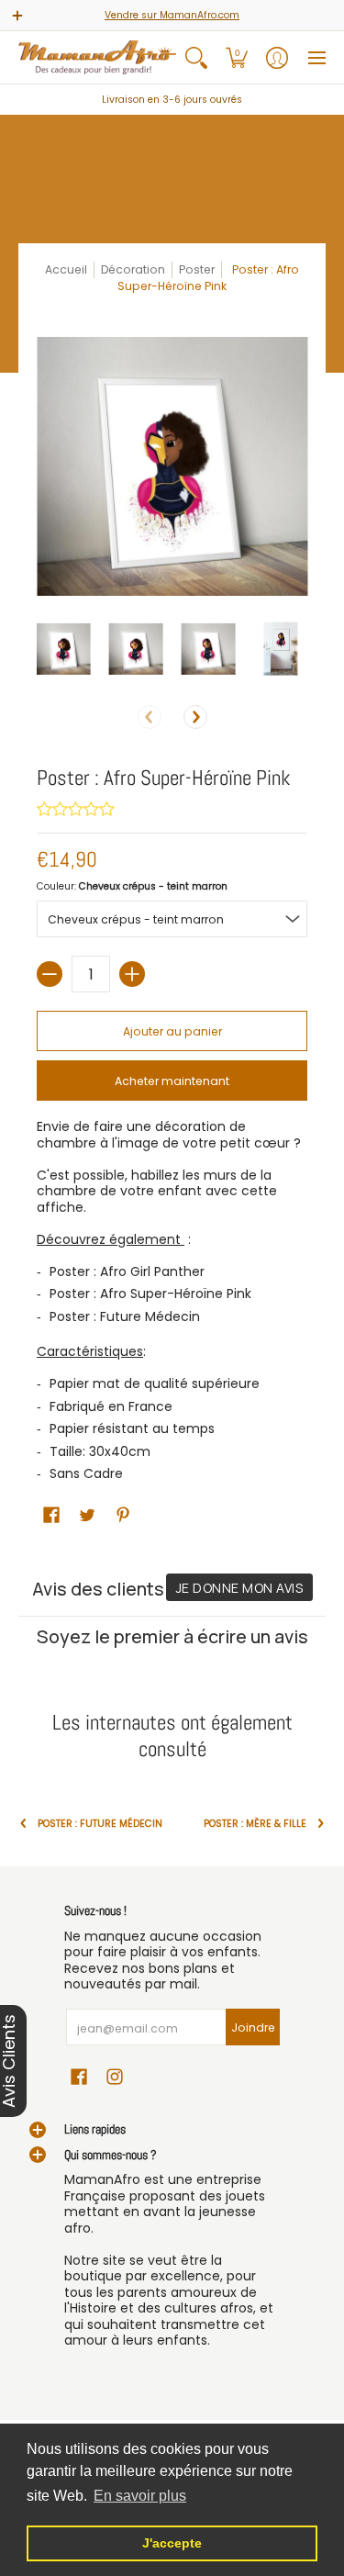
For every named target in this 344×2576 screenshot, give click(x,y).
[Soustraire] (50, 974)
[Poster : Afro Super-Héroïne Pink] (64, 649)
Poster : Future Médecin (125, 1316)
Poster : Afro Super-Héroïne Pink (150, 1294)
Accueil (66, 269)
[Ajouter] (132, 974)
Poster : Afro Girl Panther (127, 1271)
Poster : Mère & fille (255, 1824)
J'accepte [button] (172, 2543)
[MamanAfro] (97, 57)
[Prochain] (195, 717)
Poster (197, 269)
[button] (237, 57)
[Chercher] (196, 57)
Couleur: (132, 886)
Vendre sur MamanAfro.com (172, 15)
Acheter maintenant (172, 1081)
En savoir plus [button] (140, 2496)
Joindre (253, 2027)
